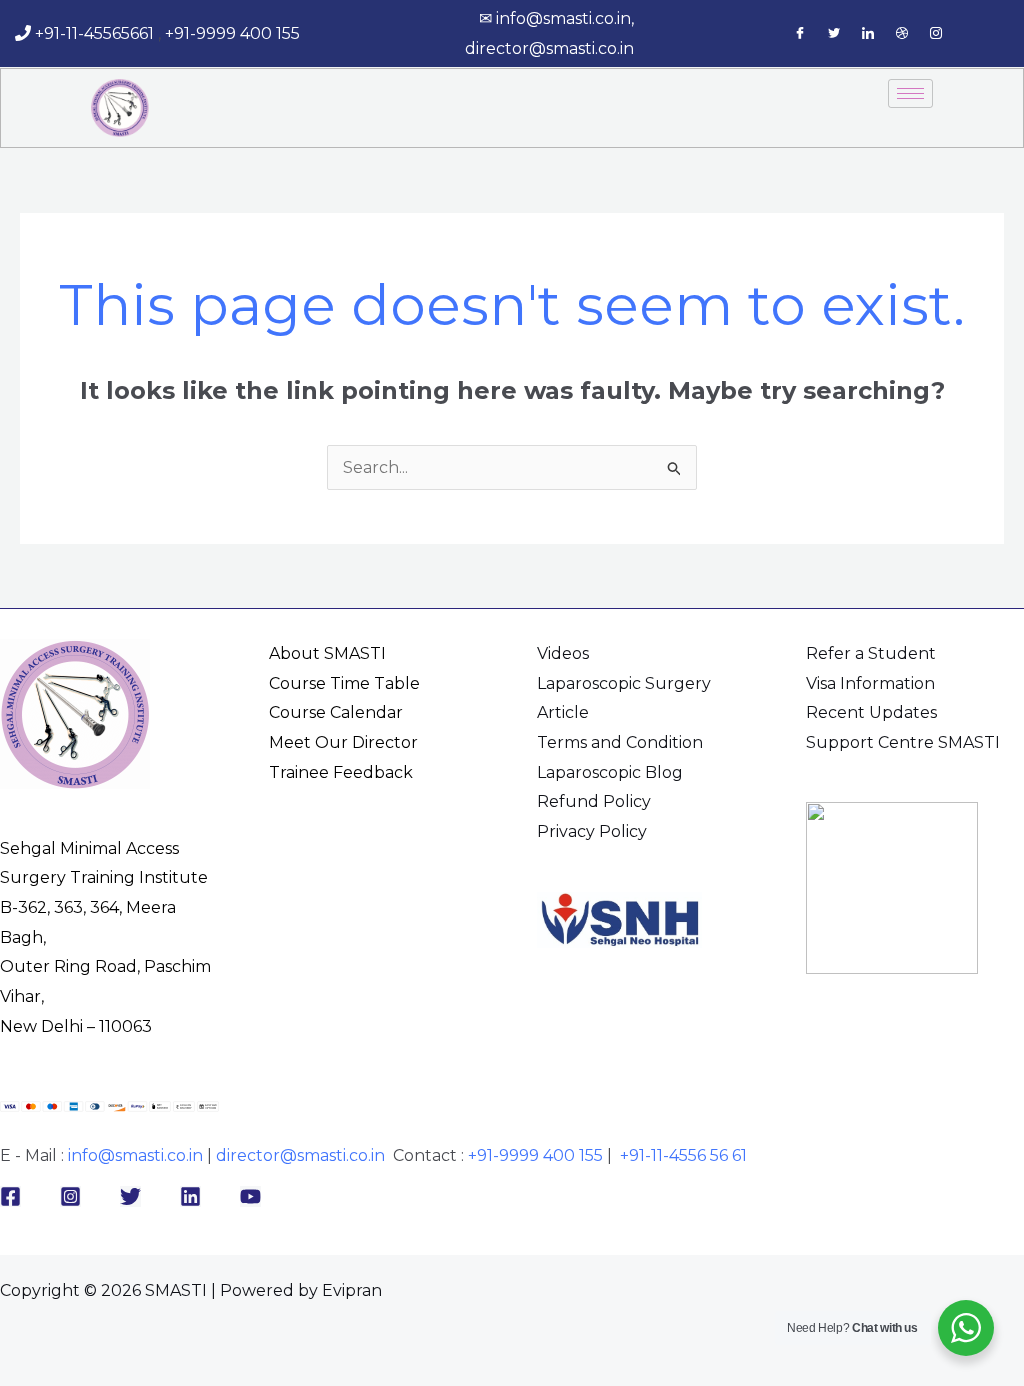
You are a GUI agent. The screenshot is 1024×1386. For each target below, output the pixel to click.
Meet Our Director (343, 742)
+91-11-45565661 (94, 33)
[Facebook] (800, 34)
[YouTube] (250, 1196)
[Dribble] (902, 34)
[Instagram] (936, 34)
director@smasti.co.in (549, 48)
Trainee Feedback (341, 772)
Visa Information (870, 683)
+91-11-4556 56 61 (683, 1155)
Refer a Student (871, 653)
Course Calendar (336, 712)
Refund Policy (594, 801)
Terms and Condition (620, 742)
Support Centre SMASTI (903, 742)
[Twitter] (834, 34)
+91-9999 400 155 (236, 33)
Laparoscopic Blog (610, 772)
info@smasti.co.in (563, 18)
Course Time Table (344, 683)
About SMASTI (327, 653)
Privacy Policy (592, 831)
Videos (563, 653)
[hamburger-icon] (910, 93)
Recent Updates (871, 712)
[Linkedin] (190, 1196)
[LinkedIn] (868, 34)
